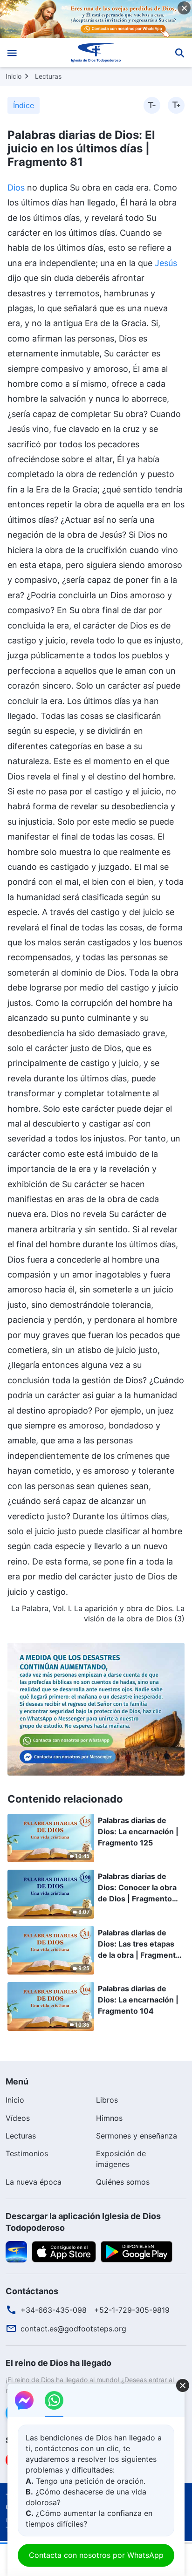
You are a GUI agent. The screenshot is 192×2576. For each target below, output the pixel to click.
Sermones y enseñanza (137, 2136)
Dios (16, 188)
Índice (24, 105)
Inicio (14, 76)
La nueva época (34, 2182)
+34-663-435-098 (54, 2310)
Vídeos (18, 2118)
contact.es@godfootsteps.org (73, 2329)
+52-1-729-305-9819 (132, 2310)
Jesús (166, 263)
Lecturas (48, 76)
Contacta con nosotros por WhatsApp (96, 2555)
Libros (107, 2100)
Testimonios (27, 2153)
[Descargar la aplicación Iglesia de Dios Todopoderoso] (16, 2251)
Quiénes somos (123, 2182)
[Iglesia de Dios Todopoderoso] (96, 53)
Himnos (109, 2118)
